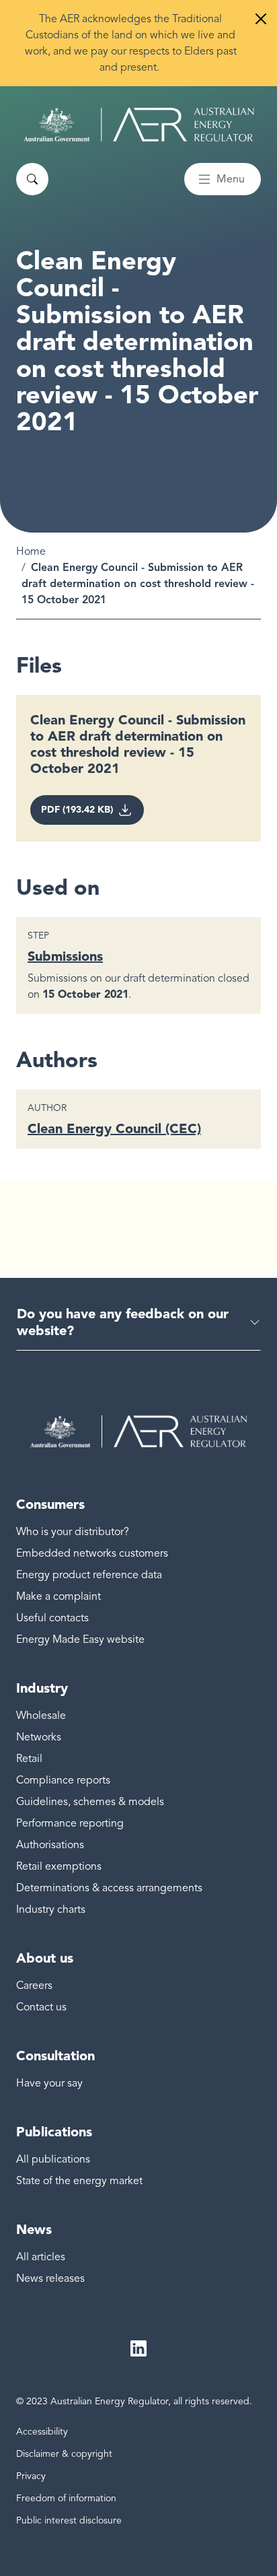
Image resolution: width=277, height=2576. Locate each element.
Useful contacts (52, 1618)
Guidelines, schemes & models (90, 1802)
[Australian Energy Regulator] (139, 125)
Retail (29, 1759)
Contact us (41, 2007)
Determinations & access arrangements (109, 1888)
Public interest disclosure (69, 2520)
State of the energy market (79, 2181)
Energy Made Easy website (80, 1639)
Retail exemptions (59, 1866)
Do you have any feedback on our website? (123, 1322)
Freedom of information (66, 2498)
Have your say (49, 2083)
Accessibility (42, 2432)
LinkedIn (138, 2348)
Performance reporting (70, 1823)
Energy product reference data (89, 1575)
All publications (53, 2159)
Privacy (31, 2476)
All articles (41, 2257)
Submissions (65, 956)
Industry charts (51, 1909)
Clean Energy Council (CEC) (114, 1128)
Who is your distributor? (73, 1532)
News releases (50, 2278)
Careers (34, 1986)
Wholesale (41, 1716)
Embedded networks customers (92, 1553)
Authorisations (50, 1845)
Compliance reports (63, 1780)
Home (31, 551)
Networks (39, 1737)
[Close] (261, 19)
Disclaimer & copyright (64, 2454)
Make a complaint (58, 1596)
